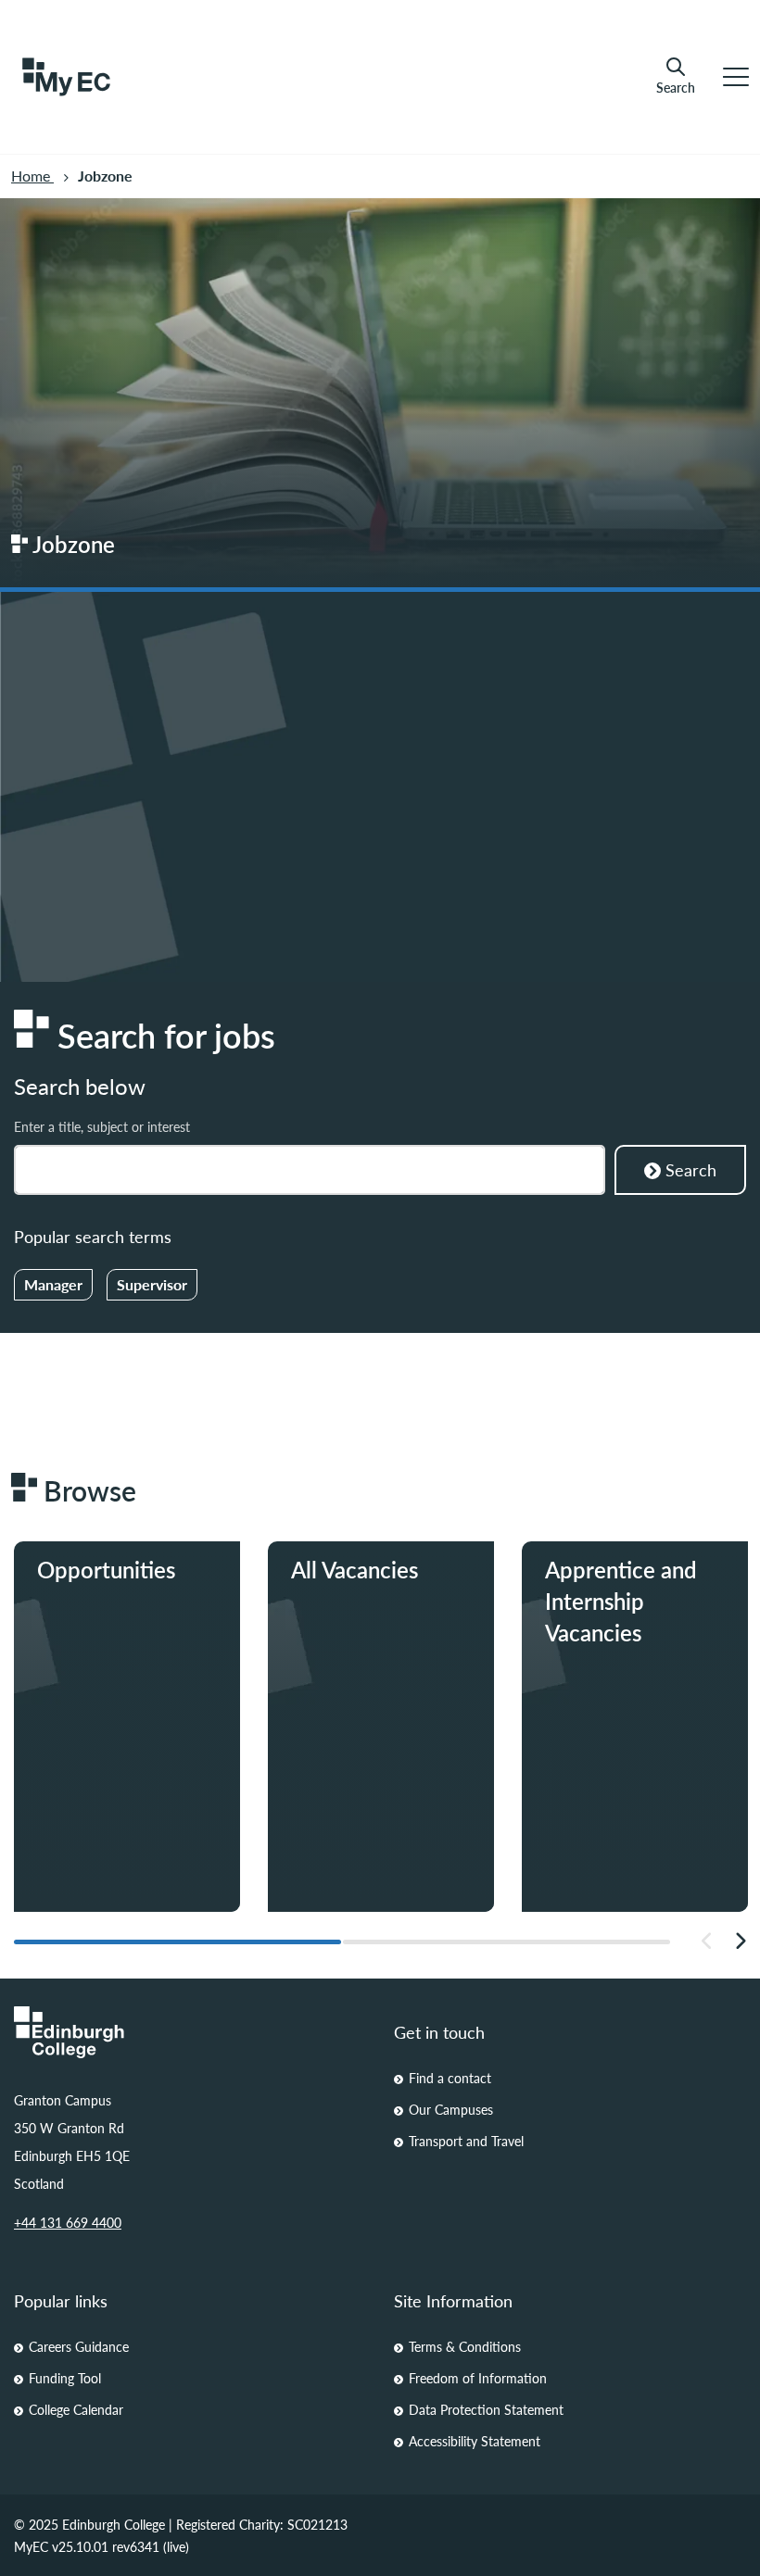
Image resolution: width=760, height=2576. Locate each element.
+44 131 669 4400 (68, 2222)
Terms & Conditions (465, 2346)
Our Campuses (451, 2109)
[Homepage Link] (190, 2032)
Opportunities (113, 1631)
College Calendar (76, 2409)
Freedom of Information (478, 2378)
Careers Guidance (79, 2346)
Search (676, 87)
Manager (53, 1284)
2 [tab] (507, 1942)
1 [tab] (177, 1942)
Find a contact (450, 2078)
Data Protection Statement (486, 2409)
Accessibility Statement (475, 2441)
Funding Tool (65, 2378)
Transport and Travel (466, 2141)
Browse (345, 1631)
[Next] (740, 1941)
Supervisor (152, 1284)
